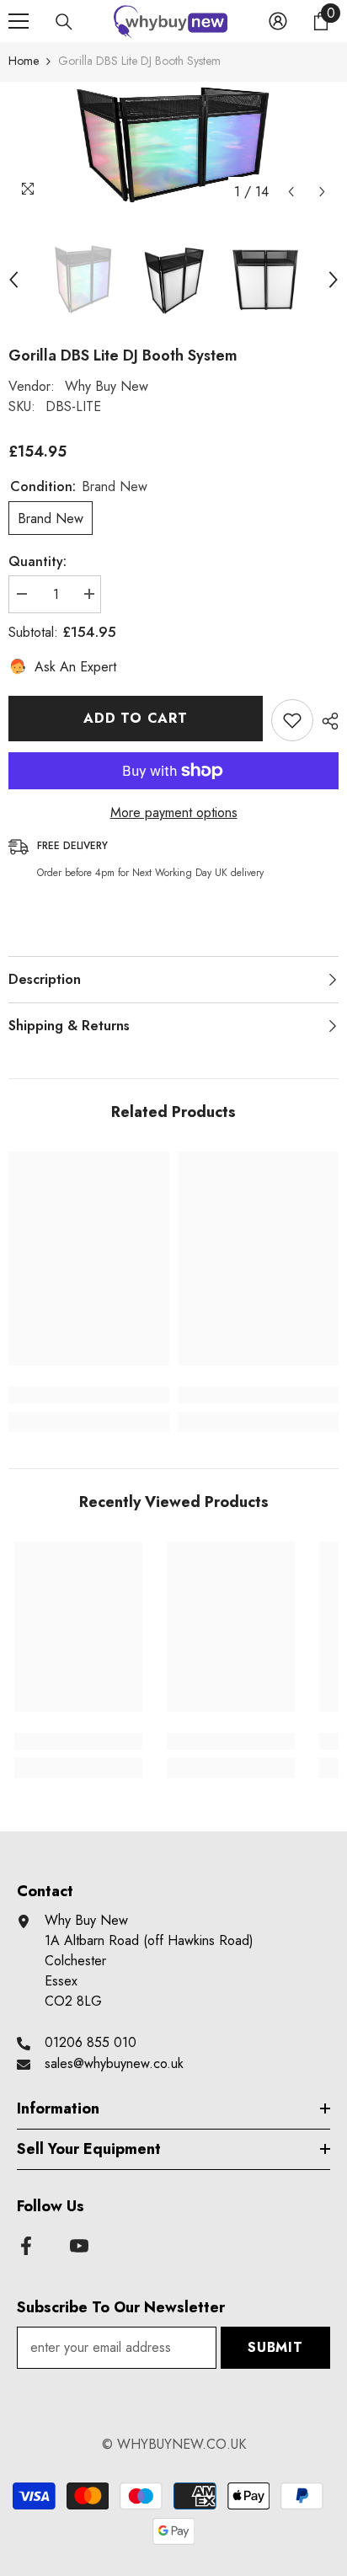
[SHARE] (326, 721)
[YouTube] (79, 2246)
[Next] (322, 192)
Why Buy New (107, 386)
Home (24, 61)
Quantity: (37, 561)
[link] (89, 1395)
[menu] (19, 21)
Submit (275, 2347)
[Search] (64, 22)
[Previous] (291, 192)
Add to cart (136, 718)
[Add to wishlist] (292, 720)
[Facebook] (26, 2246)
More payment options (174, 812)
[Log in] (278, 21)
